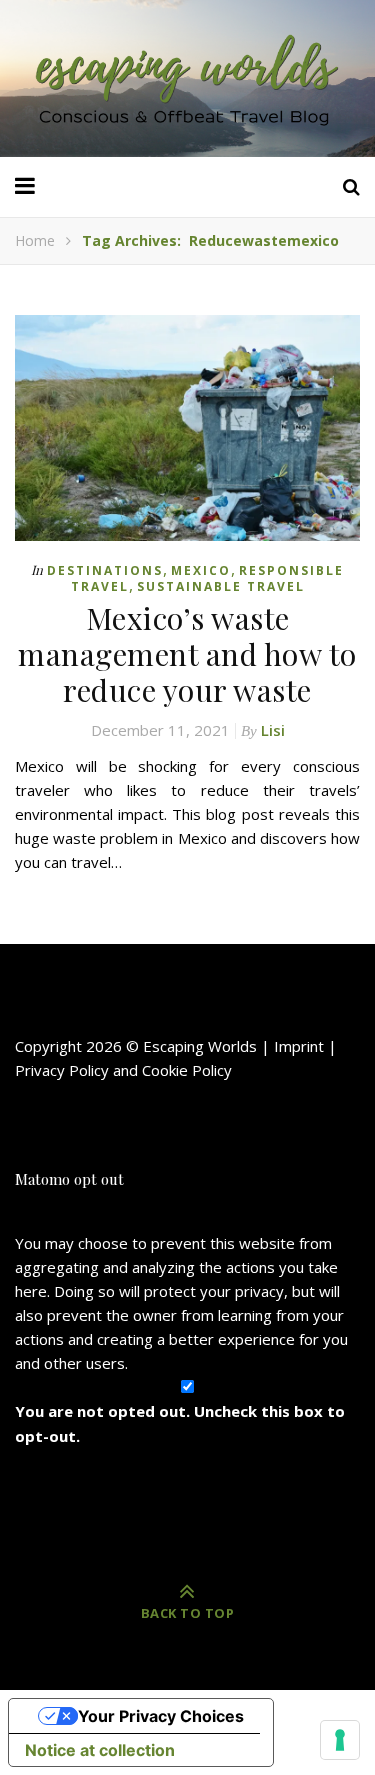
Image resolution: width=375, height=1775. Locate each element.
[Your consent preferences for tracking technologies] (340, 1740)
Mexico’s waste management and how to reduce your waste (187, 654)
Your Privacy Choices (161, 1716)
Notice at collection (100, 1750)
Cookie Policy (187, 1070)
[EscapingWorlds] (188, 78)
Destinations (105, 570)
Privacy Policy (62, 1070)
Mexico (201, 570)
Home (35, 240)
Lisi (273, 730)
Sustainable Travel (221, 586)
